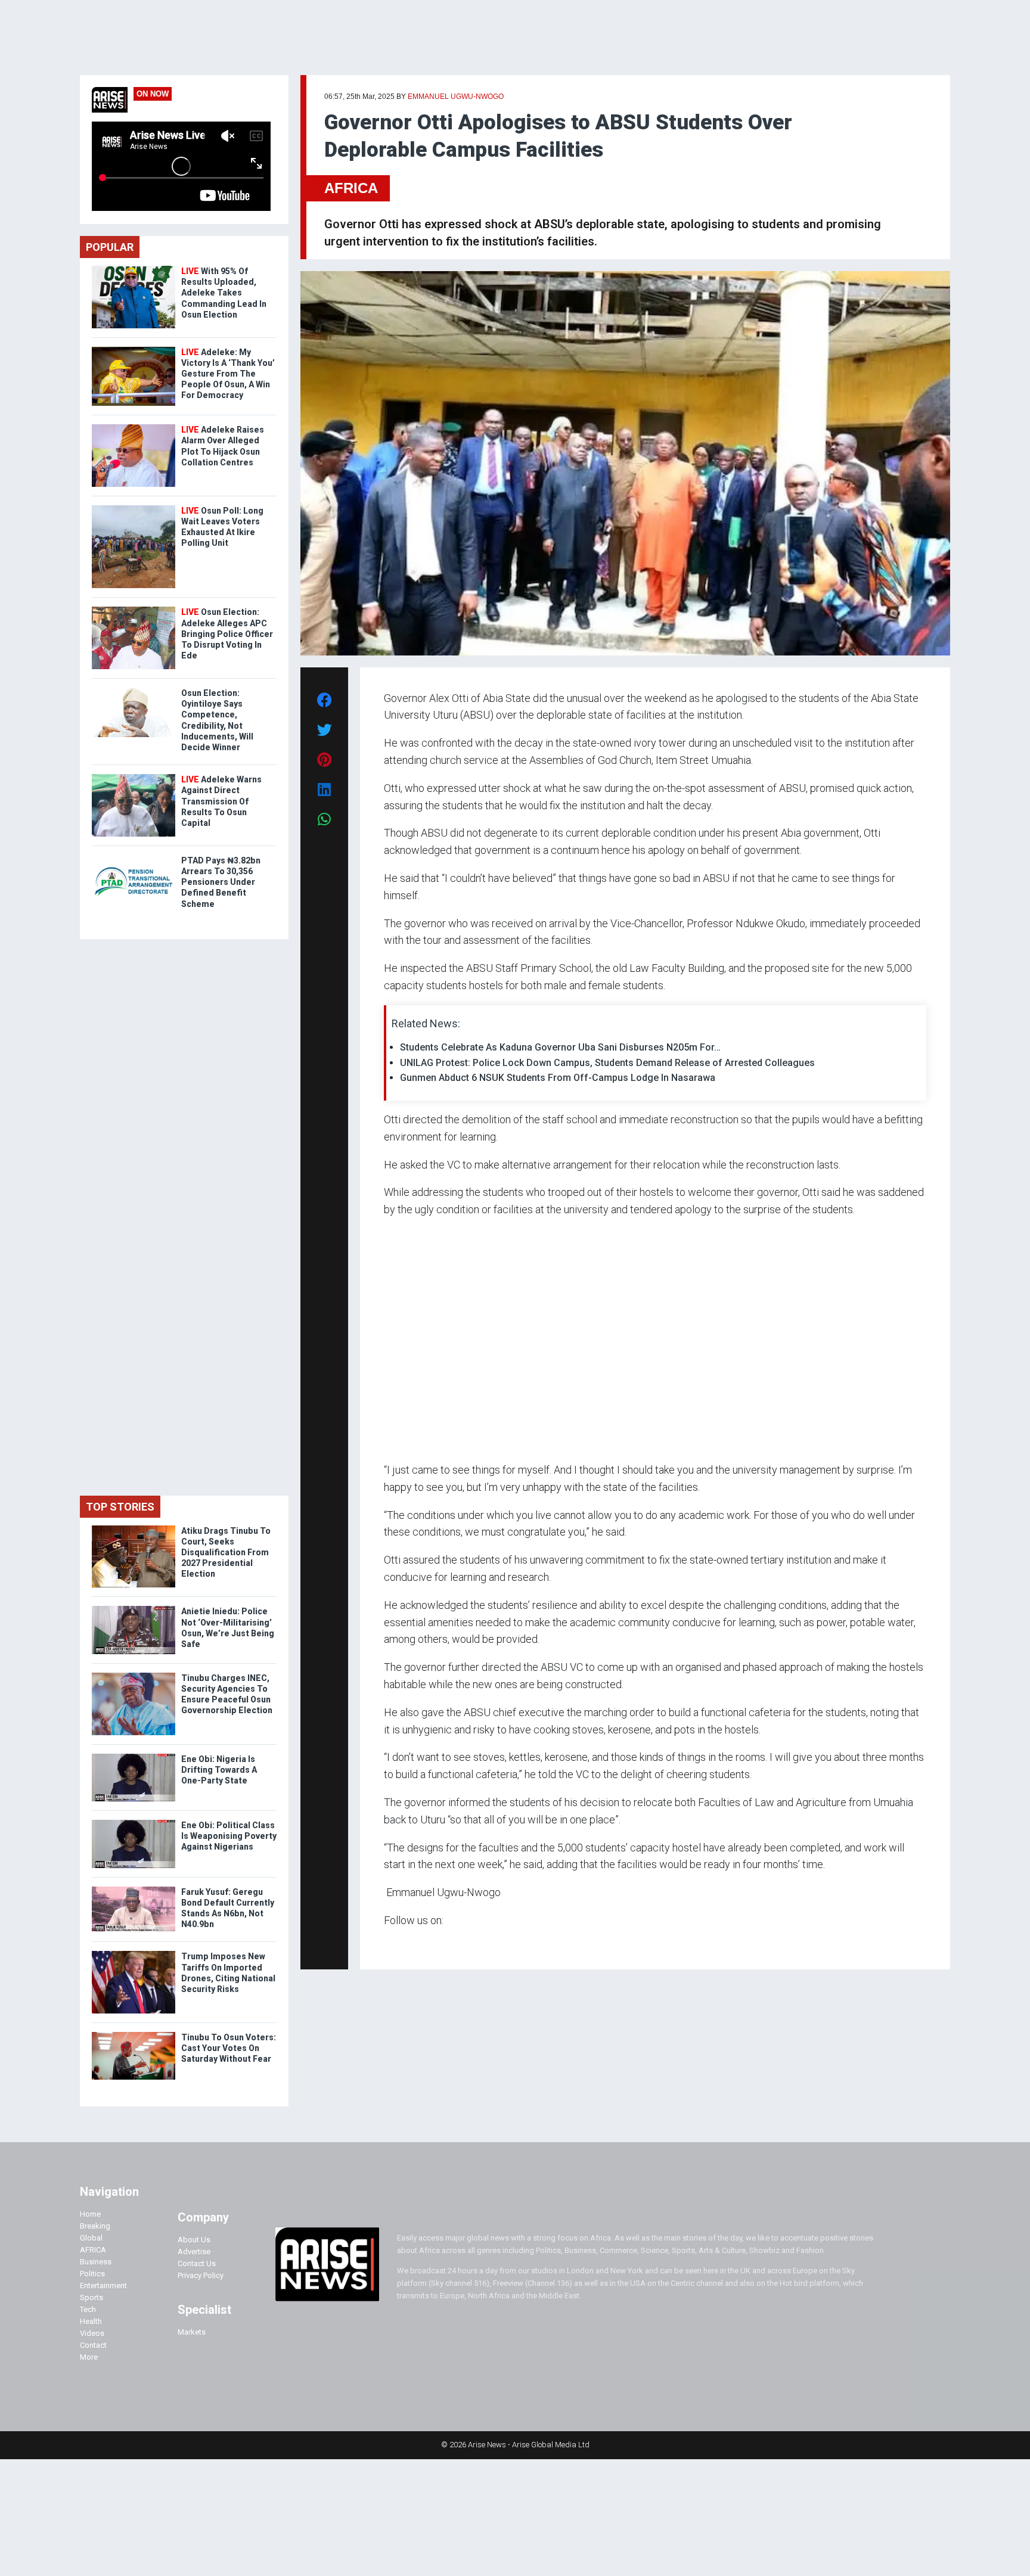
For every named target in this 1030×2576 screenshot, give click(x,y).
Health (91, 2321)
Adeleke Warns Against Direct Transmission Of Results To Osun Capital (221, 801)
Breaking (95, 2226)
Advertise (194, 2252)
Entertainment (103, 2286)
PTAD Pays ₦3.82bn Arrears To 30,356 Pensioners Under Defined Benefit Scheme (221, 882)
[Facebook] (386, 1943)
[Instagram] (396, 1943)
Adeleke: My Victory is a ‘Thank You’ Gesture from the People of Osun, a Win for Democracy (228, 374)
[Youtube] (407, 1943)
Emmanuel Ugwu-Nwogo (456, 97)
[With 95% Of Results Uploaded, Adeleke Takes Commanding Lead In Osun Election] (134, 268)
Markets (192, 2332)
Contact (93, 2345)
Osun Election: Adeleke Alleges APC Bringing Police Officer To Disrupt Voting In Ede (227, 634)
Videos (92, 2333)
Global (91, 2238)
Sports (91, 2297)
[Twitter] (390, 1943)
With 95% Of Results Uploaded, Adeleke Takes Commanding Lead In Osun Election (224, 293)
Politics (92, 2274)
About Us (194, 2240)
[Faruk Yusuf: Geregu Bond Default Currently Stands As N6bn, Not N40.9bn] (134, 1889)
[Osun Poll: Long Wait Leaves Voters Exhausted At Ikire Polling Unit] (134, 508)
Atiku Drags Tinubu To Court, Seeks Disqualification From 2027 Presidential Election (226, 1553)
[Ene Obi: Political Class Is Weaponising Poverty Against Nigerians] (134, 1823)
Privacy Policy (201, 2275)
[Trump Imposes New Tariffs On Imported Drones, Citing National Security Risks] (134, 1954)
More (89, 2357)
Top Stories (120, 1507)
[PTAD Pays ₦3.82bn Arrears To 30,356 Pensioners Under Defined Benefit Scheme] (134, 858)
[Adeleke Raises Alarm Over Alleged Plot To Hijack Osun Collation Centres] (134, 427)
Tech (88, 2309)
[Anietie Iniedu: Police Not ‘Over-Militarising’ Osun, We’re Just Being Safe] (134, 1609)
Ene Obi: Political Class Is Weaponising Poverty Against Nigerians (229, 1836)
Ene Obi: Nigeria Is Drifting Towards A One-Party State (219, 1770)
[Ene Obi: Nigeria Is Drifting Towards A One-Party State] (134, 1756)
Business (96, 2262)
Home (90, 2214)
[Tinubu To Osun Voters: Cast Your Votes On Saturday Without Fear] (134, 2035)
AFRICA (351, 188)
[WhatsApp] (401, 1943)
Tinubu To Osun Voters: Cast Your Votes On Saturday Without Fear (229, 2048)
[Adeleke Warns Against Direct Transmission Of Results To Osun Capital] (134, 777)
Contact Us (197, 2263)
